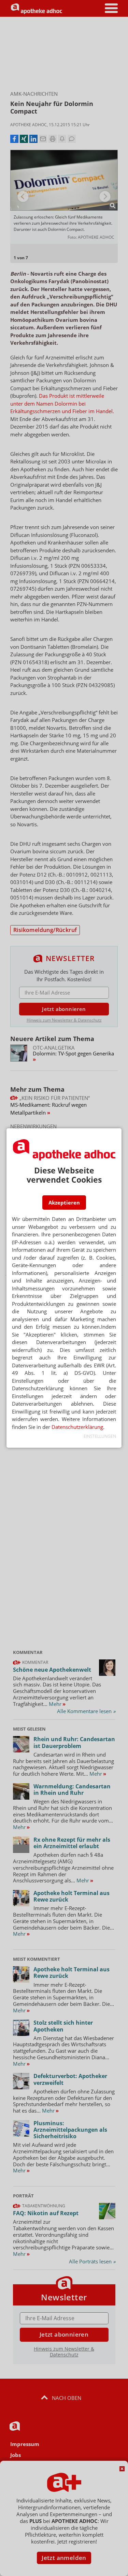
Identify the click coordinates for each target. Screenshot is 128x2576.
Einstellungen (100, 1436)
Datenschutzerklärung (77, 1427)
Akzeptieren (64, 1202)
